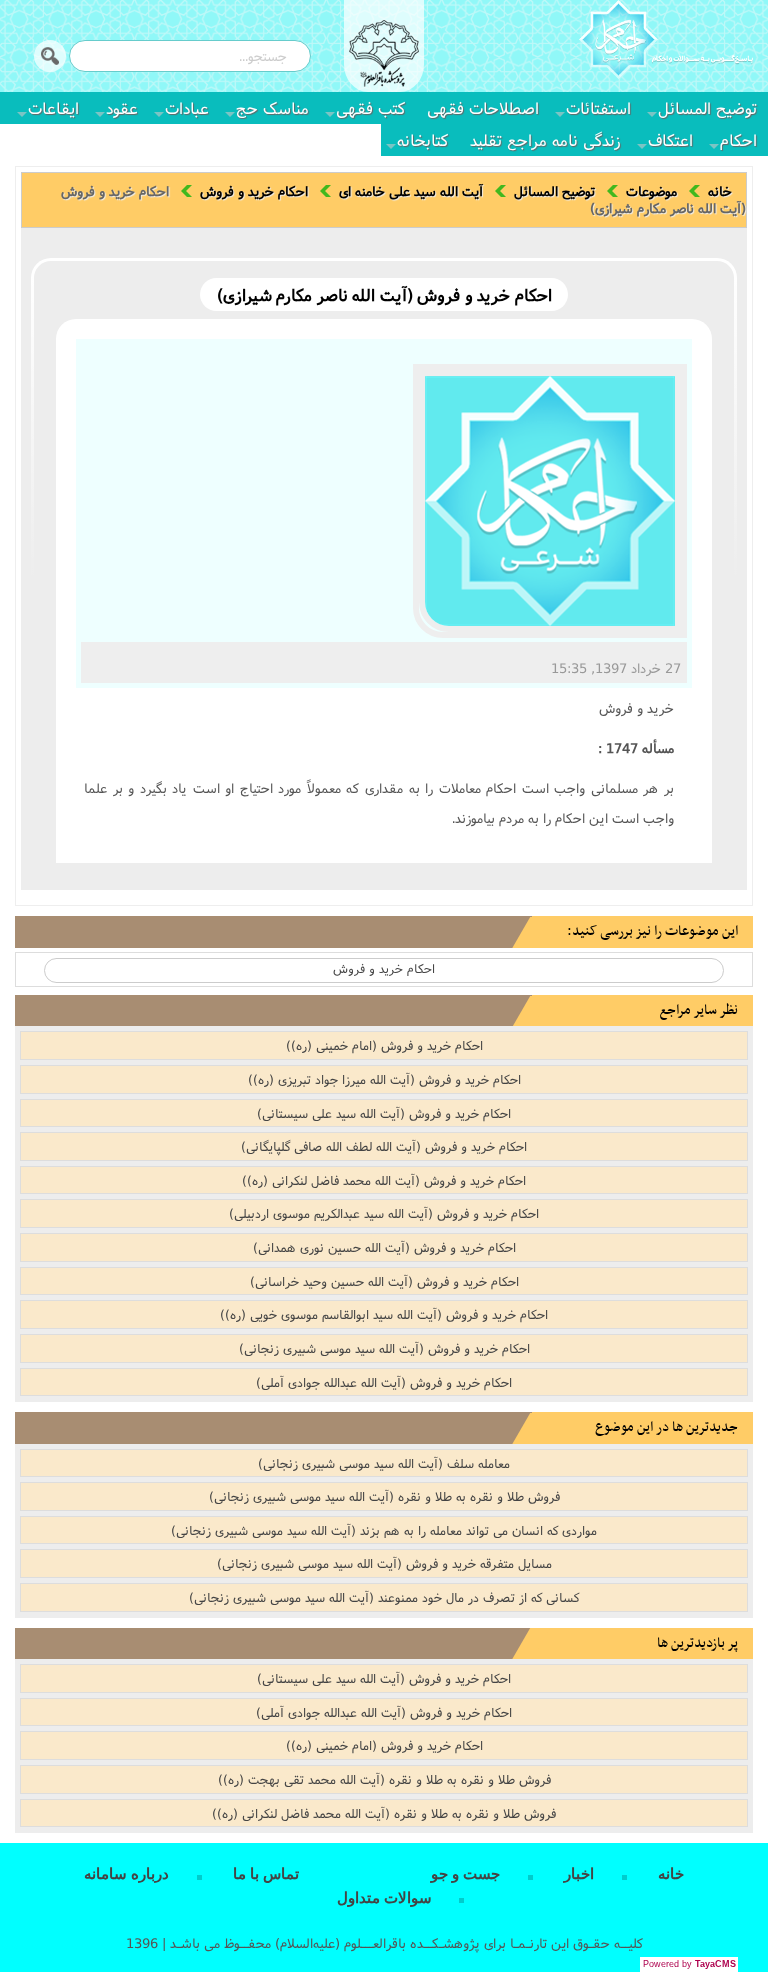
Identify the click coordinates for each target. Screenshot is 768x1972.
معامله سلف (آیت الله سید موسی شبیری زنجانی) (384, 1463)
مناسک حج (272, 107)
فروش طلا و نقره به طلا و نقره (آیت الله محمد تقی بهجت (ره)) (384, 1779)
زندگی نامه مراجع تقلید (545, 139)
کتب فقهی (370, 107)
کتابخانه (422, 139)
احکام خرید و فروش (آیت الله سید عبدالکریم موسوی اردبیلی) (384, 1213)
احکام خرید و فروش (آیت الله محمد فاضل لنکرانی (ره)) (384, 1180)
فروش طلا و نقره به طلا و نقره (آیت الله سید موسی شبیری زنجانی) (384, 1496)
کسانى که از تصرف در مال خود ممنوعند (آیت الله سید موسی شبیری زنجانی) (384, 1597)
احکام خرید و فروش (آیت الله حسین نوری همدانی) (384, 1247)
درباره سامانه (126, 1874)
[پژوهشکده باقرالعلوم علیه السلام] (384, 56)
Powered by (689, 1964)
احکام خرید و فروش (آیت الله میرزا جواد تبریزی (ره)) (384, 1079)
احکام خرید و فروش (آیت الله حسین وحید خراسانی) (384, 1281)
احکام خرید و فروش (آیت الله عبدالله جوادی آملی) (384, 1382)
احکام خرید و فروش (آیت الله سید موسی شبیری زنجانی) (384, 1348)
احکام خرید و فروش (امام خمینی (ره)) (384, 1045)
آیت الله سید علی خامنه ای (411, 191)
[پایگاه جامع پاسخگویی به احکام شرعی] (666, 42)
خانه (720, 191)
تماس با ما (266, 1874)
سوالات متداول (384, 1898)
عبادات (187, 107)
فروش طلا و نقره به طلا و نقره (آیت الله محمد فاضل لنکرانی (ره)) (384, 1813)
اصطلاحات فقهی (483, 107)
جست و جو (465, 1874)
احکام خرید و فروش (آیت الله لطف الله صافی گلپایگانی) (384, 1146)
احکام (738, 139)
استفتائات (598, 107)
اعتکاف (670, 139)
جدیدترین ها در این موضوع (666, 1427)
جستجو (50, 56)
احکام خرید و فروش (254, 191)
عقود (122, 107)
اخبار (579, 1874)
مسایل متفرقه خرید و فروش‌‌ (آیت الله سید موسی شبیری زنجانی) (384, 1563)
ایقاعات (53, 107)
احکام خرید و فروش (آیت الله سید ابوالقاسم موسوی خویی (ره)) (384, 1314)
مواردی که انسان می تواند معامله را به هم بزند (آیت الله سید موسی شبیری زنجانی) (384, 1530)
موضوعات (651, 191)
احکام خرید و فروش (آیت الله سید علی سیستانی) (384, 1113)
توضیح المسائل (707, 107)
